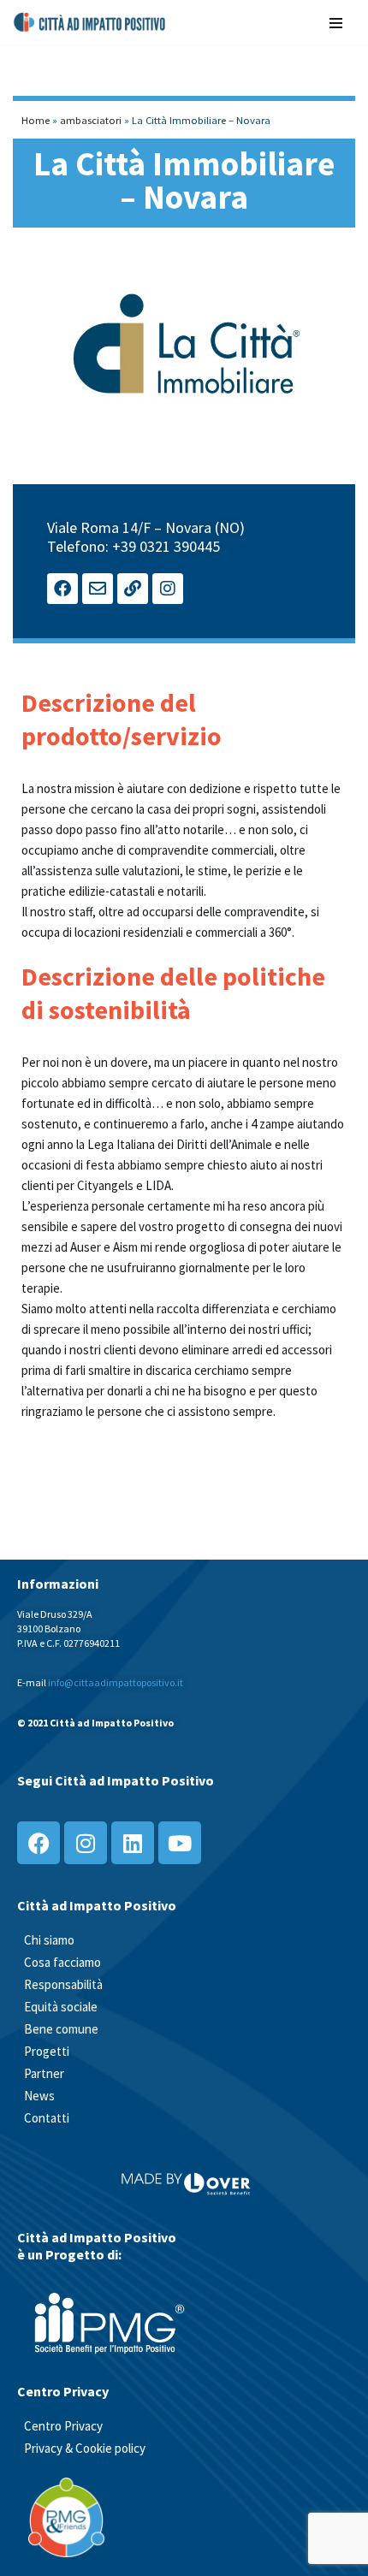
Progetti (47, 2051)
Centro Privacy (63, 2426)
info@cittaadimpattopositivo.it (116, 1682)
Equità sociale (61, 2007)
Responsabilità (63, 1984)
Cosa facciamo (62, 1962)
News (39, 2096)
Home (36, 120)
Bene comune (61, 2029)
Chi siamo (49, 1940)
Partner (44, 2073)
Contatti (47, 2118)
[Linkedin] (133, 1843)
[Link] (133, 589)
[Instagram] (168, 589)
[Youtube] (180, 1843)
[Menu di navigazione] (336, 22)
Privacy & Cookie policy (85, 2448)
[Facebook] (62, 589)
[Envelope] (98, 589)
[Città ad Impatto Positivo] (90, 22)
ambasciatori (91, 120)
